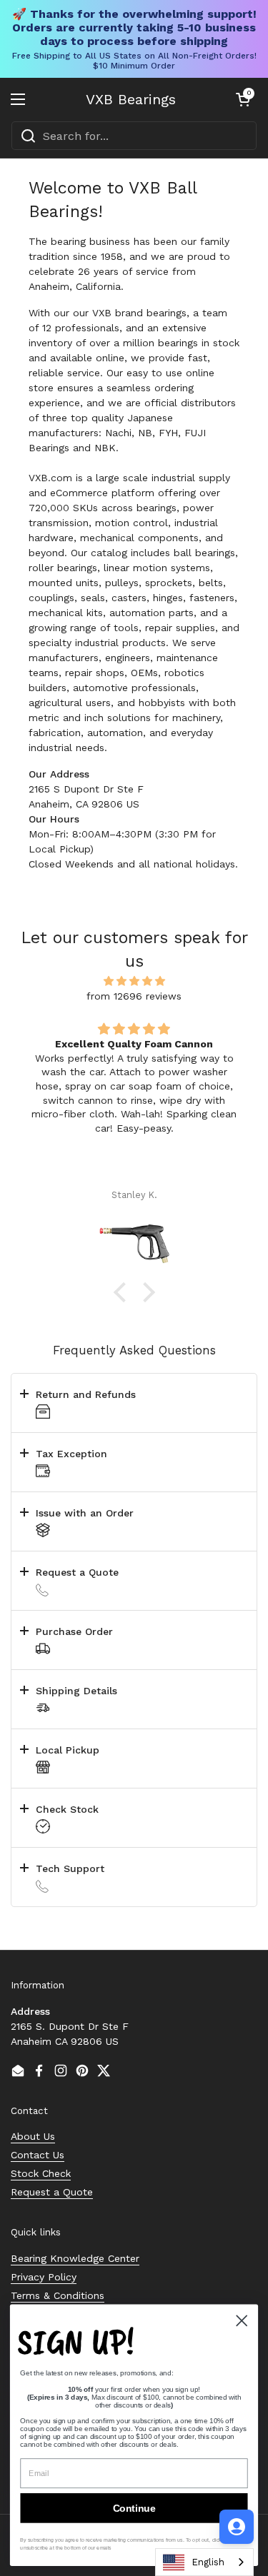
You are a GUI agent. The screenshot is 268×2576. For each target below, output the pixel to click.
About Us (33, 2136)
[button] (243, 99)
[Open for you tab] (237, 2527)
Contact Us (38, 2155)
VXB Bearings (131, 99)
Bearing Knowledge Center (75, 2258)
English (208, 2562)
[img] (134, 981)
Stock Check (41, 2173)
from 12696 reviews (134, 996)
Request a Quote (52, 2192)
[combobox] (134, 136)
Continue (134, 2508)
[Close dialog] (242, 2321)
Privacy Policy (44, 2277)
